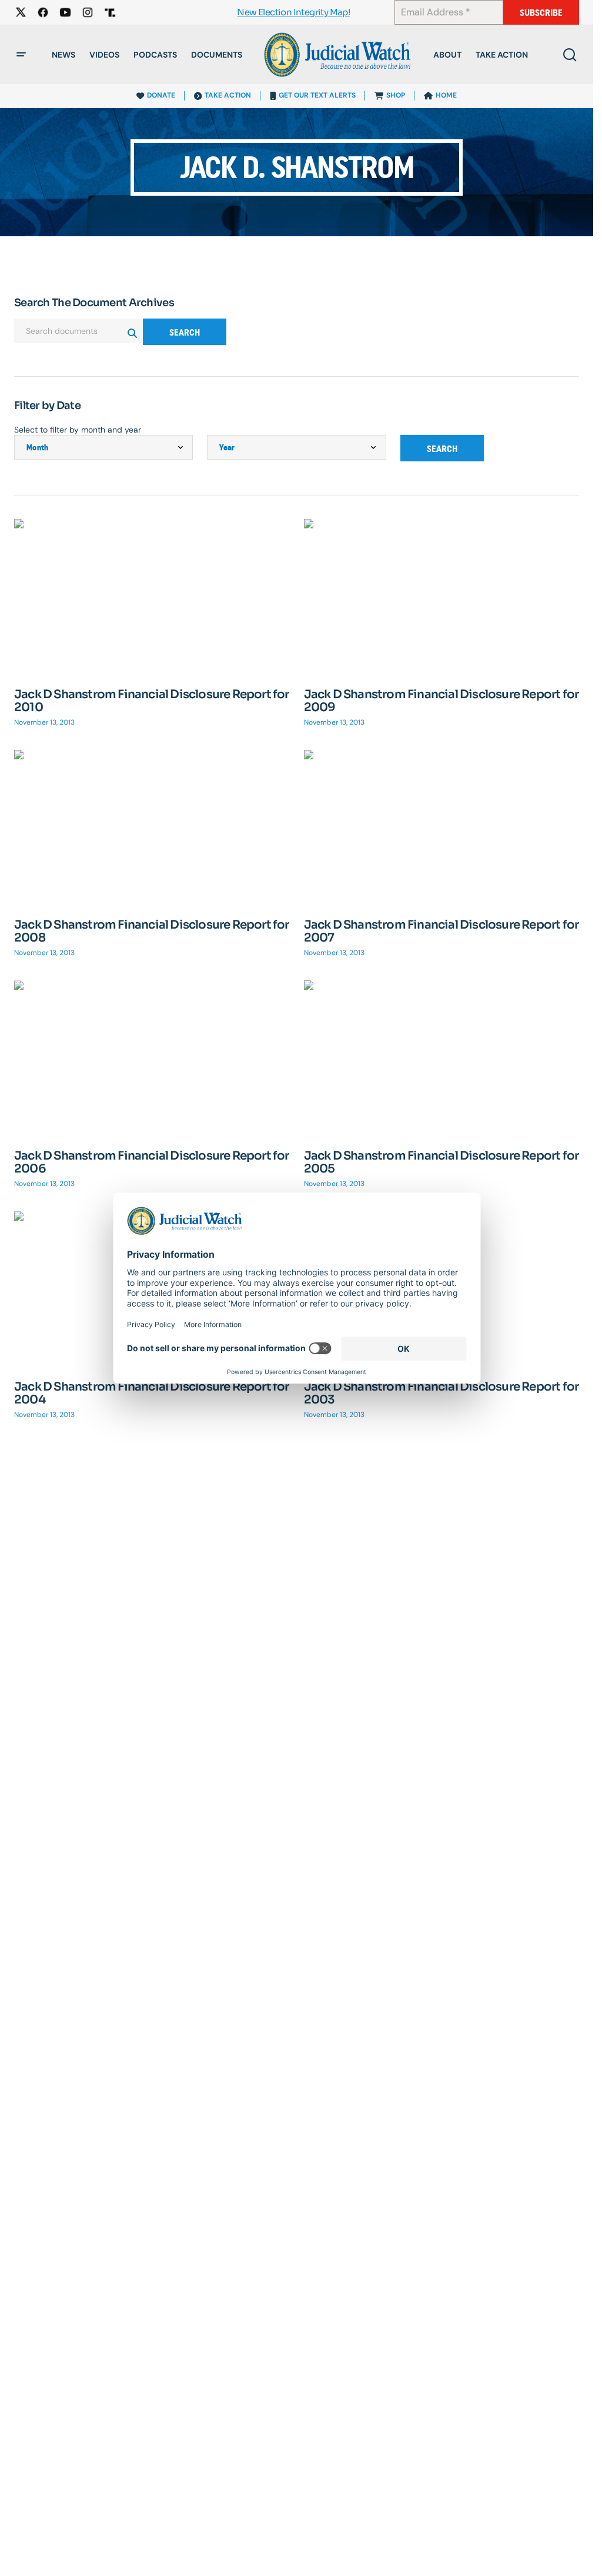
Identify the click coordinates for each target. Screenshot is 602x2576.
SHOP (396, 95)
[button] (21, 55)
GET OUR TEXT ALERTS (317, 95)
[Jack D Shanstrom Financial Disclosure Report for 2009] (442, 597)
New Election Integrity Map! (293, 13)
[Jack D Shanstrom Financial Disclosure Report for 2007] (442, 828)
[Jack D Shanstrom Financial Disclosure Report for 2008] (152, 828)
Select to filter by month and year (78, 430)
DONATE (161, 95)
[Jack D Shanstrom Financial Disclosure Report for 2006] (152, 1058)
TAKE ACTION (228, 95)
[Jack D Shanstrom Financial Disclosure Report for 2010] (152, 597)
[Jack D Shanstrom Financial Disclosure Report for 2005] (442, 1058)
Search (185, 332)
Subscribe (541, 13)
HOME (446, 95)
